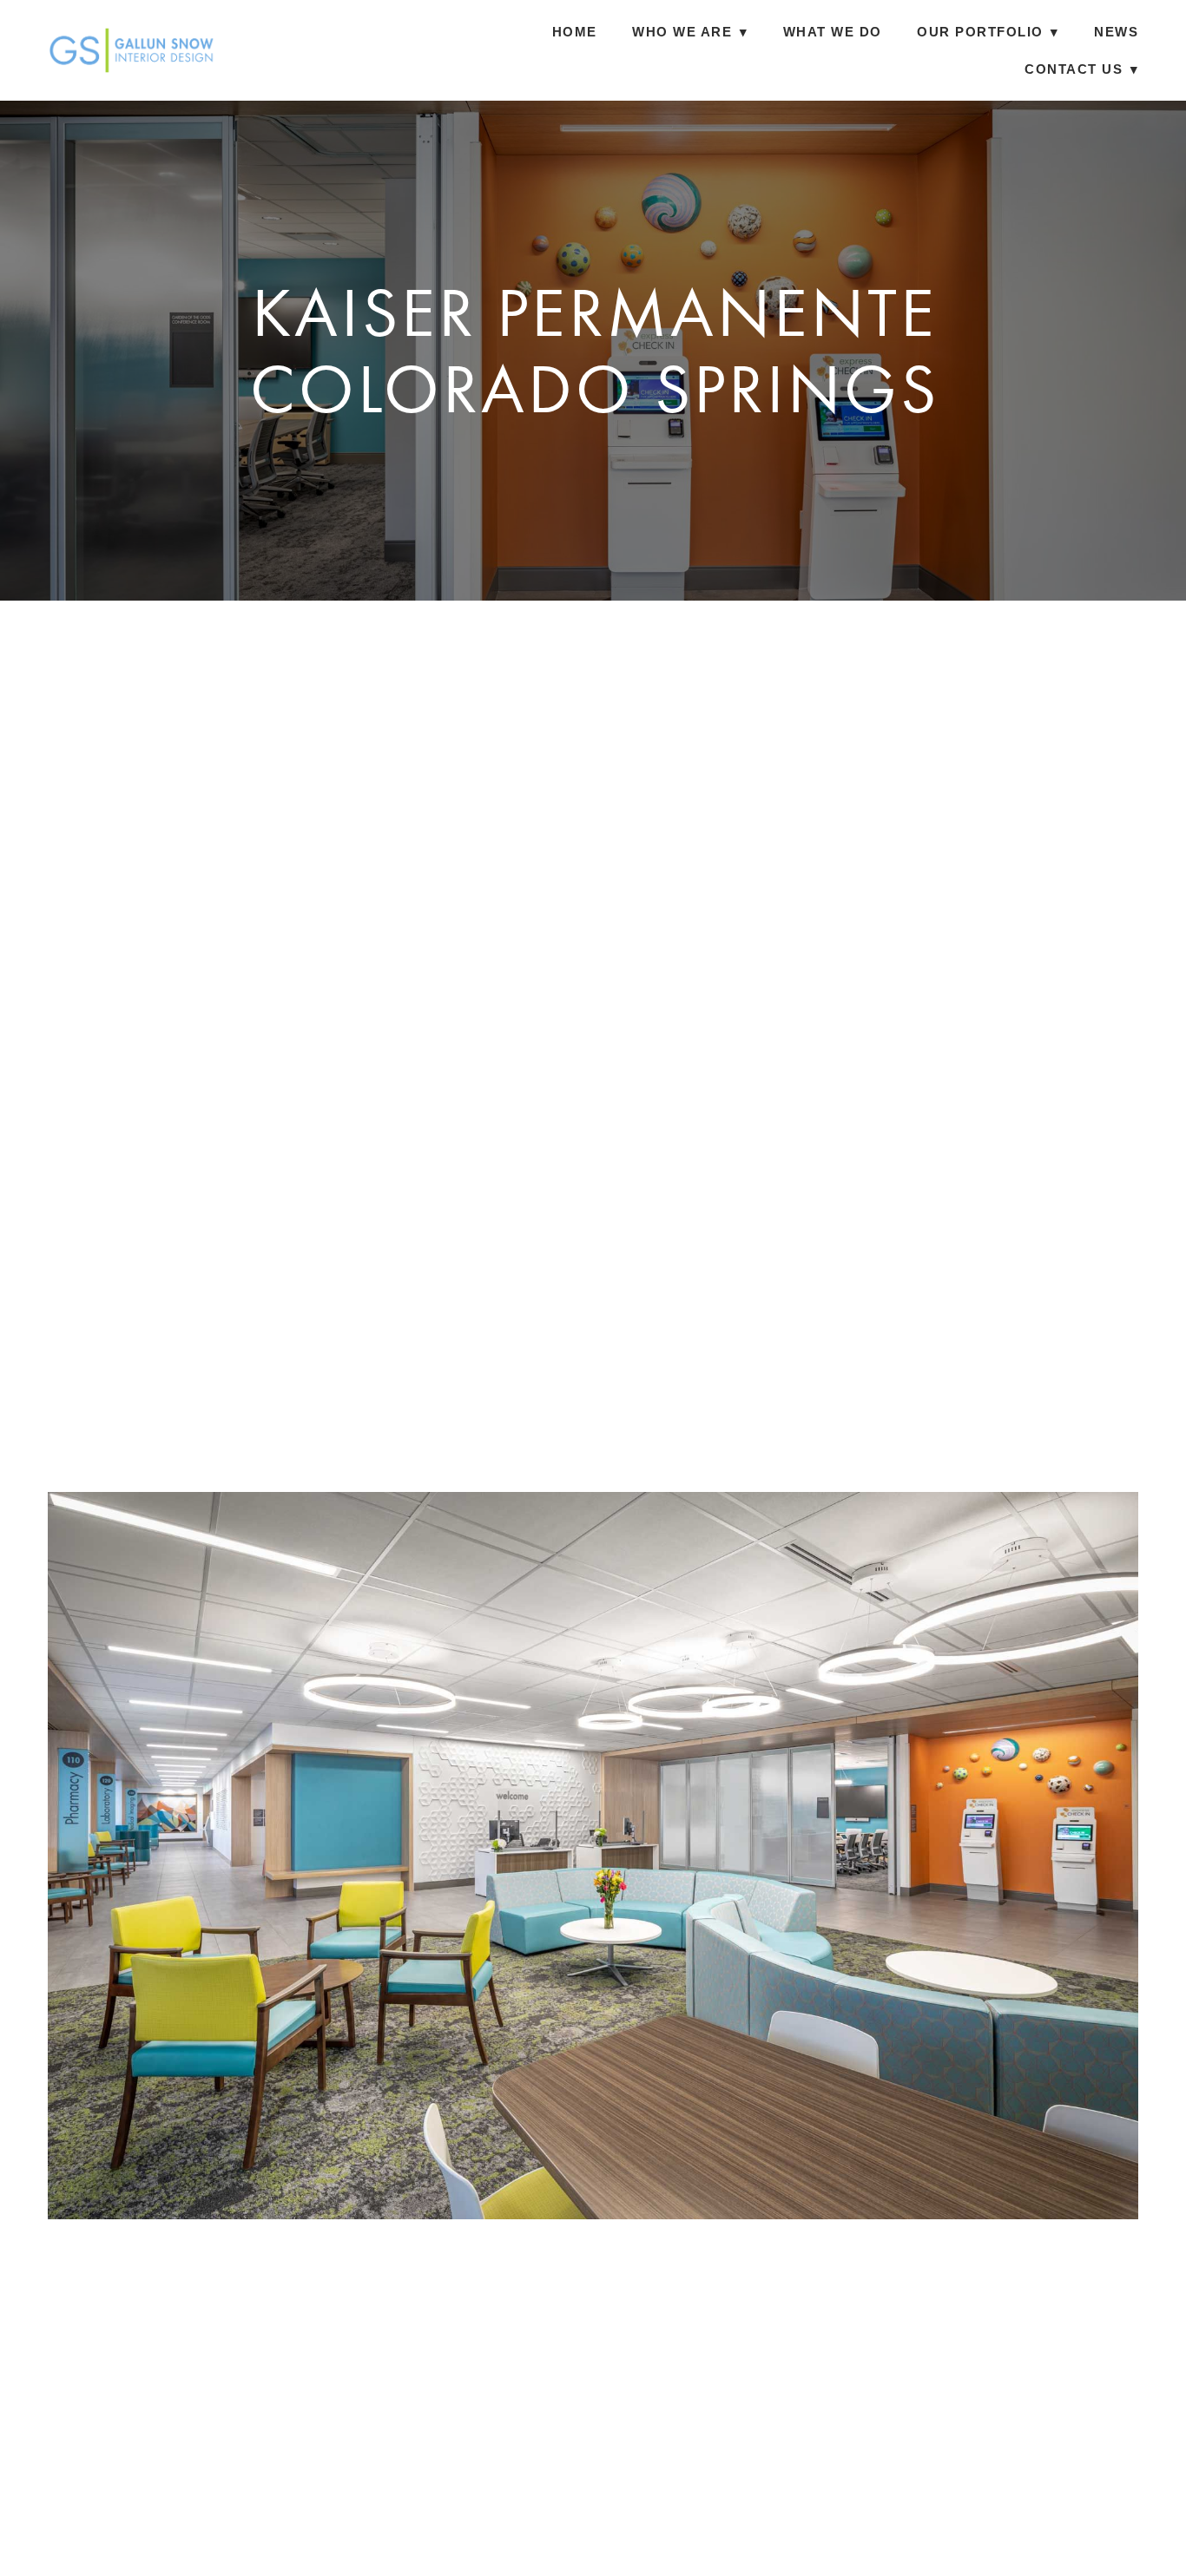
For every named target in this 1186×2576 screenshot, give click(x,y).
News (1116, 32)
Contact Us (1081, 69)
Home (575, 32)
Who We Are (690, 32)
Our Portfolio (988, 32)
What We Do (833, 32)
